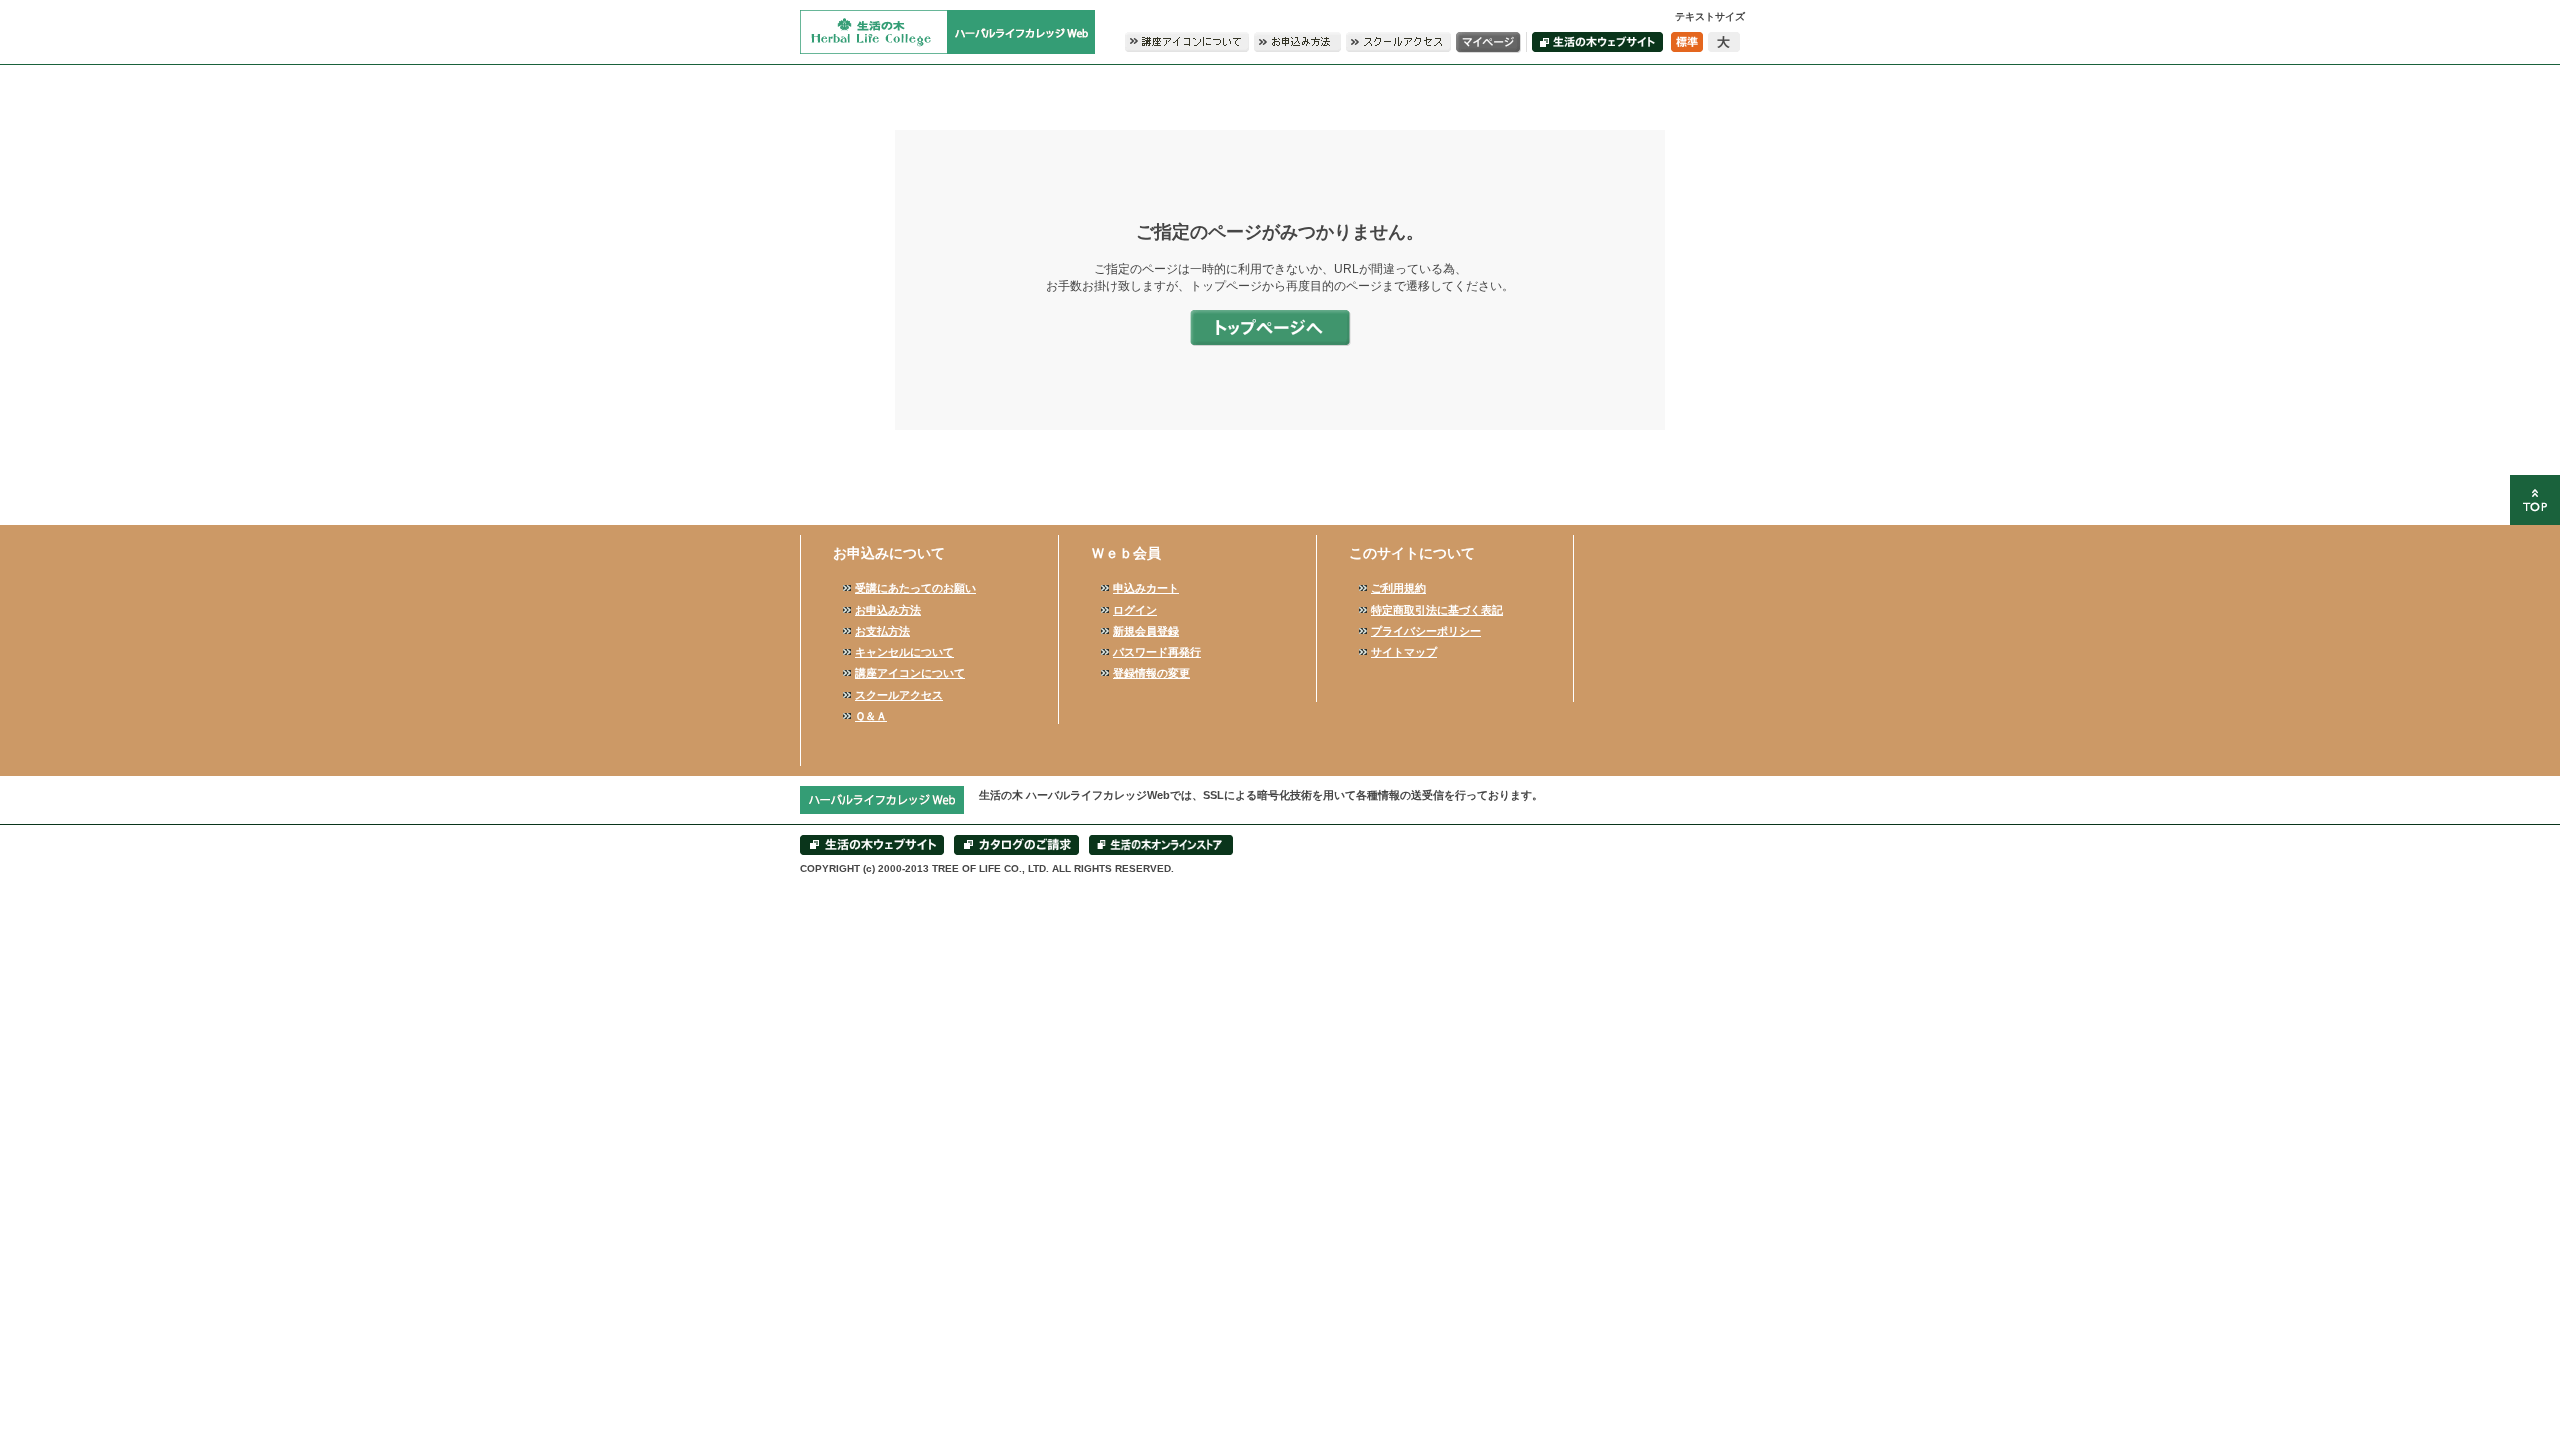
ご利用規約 (1398, 588)
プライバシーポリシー (1426, 631)
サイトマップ (1404, 652)
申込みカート (1146, 588)
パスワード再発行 (1157, 652)
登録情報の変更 (1151, 673)
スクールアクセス (899, 695)
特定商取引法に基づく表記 (1437, 610)
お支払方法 (882, 631)
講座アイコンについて (910, 673)
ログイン (1135, 610)
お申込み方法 (888, 610)
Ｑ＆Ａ (871, 716)
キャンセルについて (904, 652)
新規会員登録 (1146, 631)
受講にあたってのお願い (915, 588)
